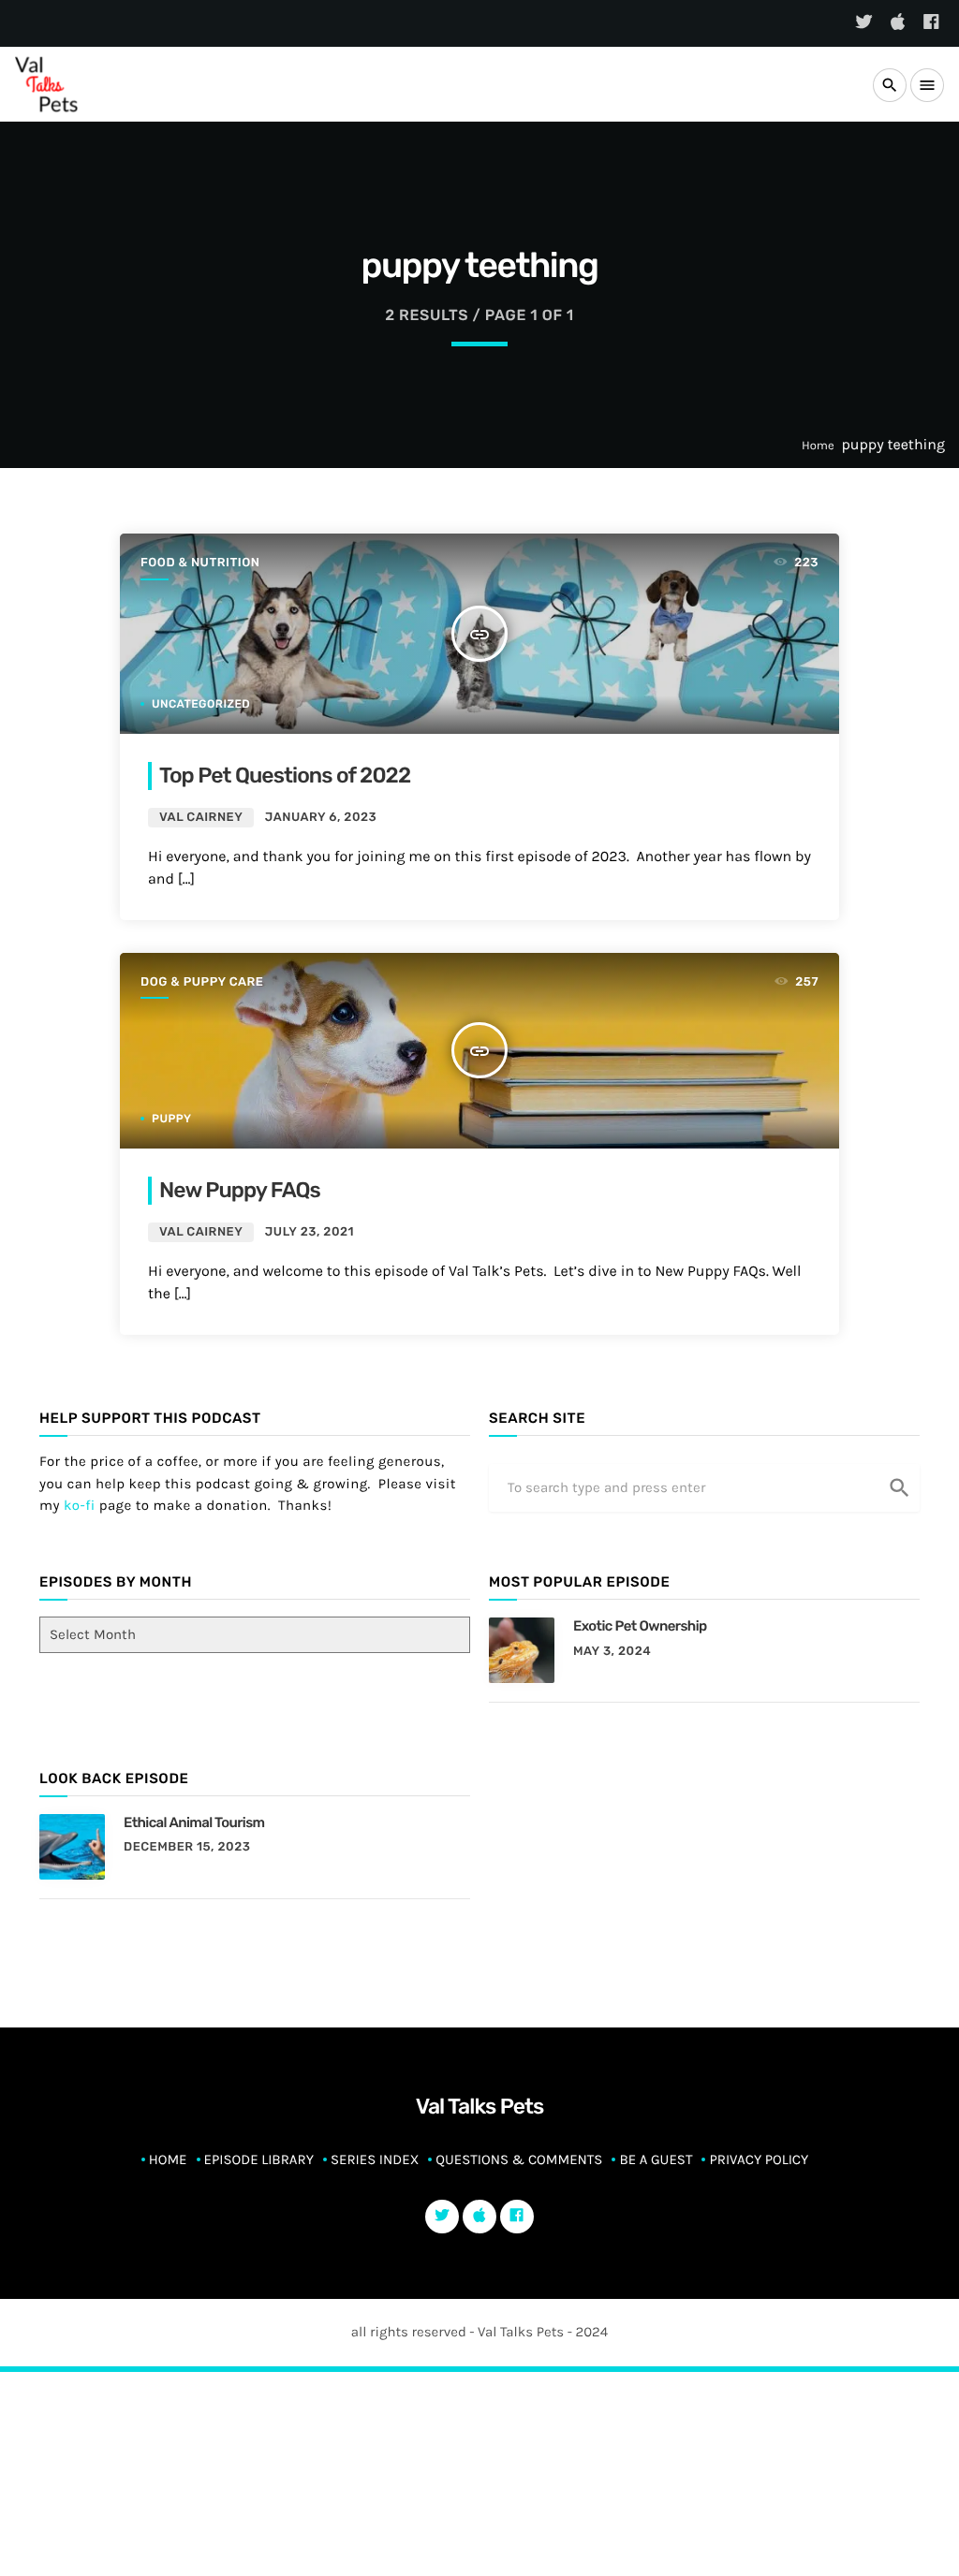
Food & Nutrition (200, 563)
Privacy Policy (759, 2159)
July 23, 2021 (310, 1232)
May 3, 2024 (612, 1652)
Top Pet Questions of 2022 (285, 775)
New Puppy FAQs (240, 1190)
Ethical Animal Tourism (194, 1822)
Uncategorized (201, 704)
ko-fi (80, 1505)
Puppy (171, 1119)
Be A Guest (656, 2159)
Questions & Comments (519, 2159)
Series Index (375, 2159)
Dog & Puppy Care (202, 982)
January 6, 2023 (321, 818)
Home (818, 446)
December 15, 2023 (187, 1847)
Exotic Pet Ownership (640, 1626)
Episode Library (259, 2159)
